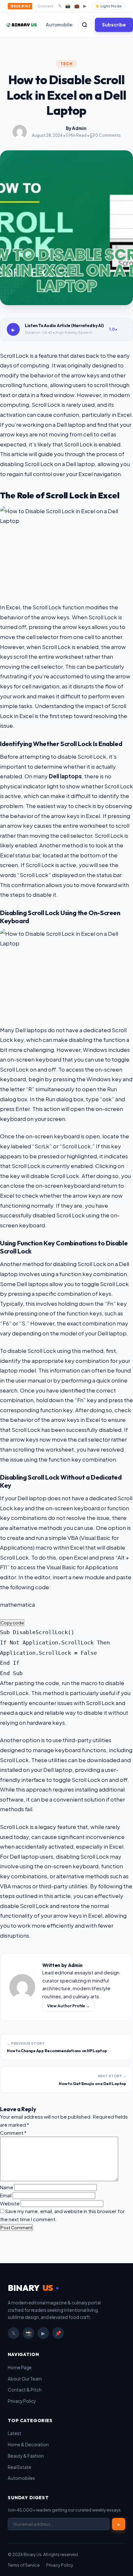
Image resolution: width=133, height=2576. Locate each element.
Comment (13, 2133)
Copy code (12, 1623)
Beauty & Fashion (26, 2456)
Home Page (20, 2367)
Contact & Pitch (25, 2390)
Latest (15, 2433)
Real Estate (20, 2467)
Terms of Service (24, 2565)
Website (10, 2203)
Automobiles (60, 25)
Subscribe (114, 25)
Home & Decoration (28, 2445)
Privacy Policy (22, 2401)
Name (7, 2187)
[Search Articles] (85, 25)
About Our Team (25, 2379)
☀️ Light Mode (108, 6)
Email (6, 2195)
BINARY (30, 2288)
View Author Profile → (68, 2006)
